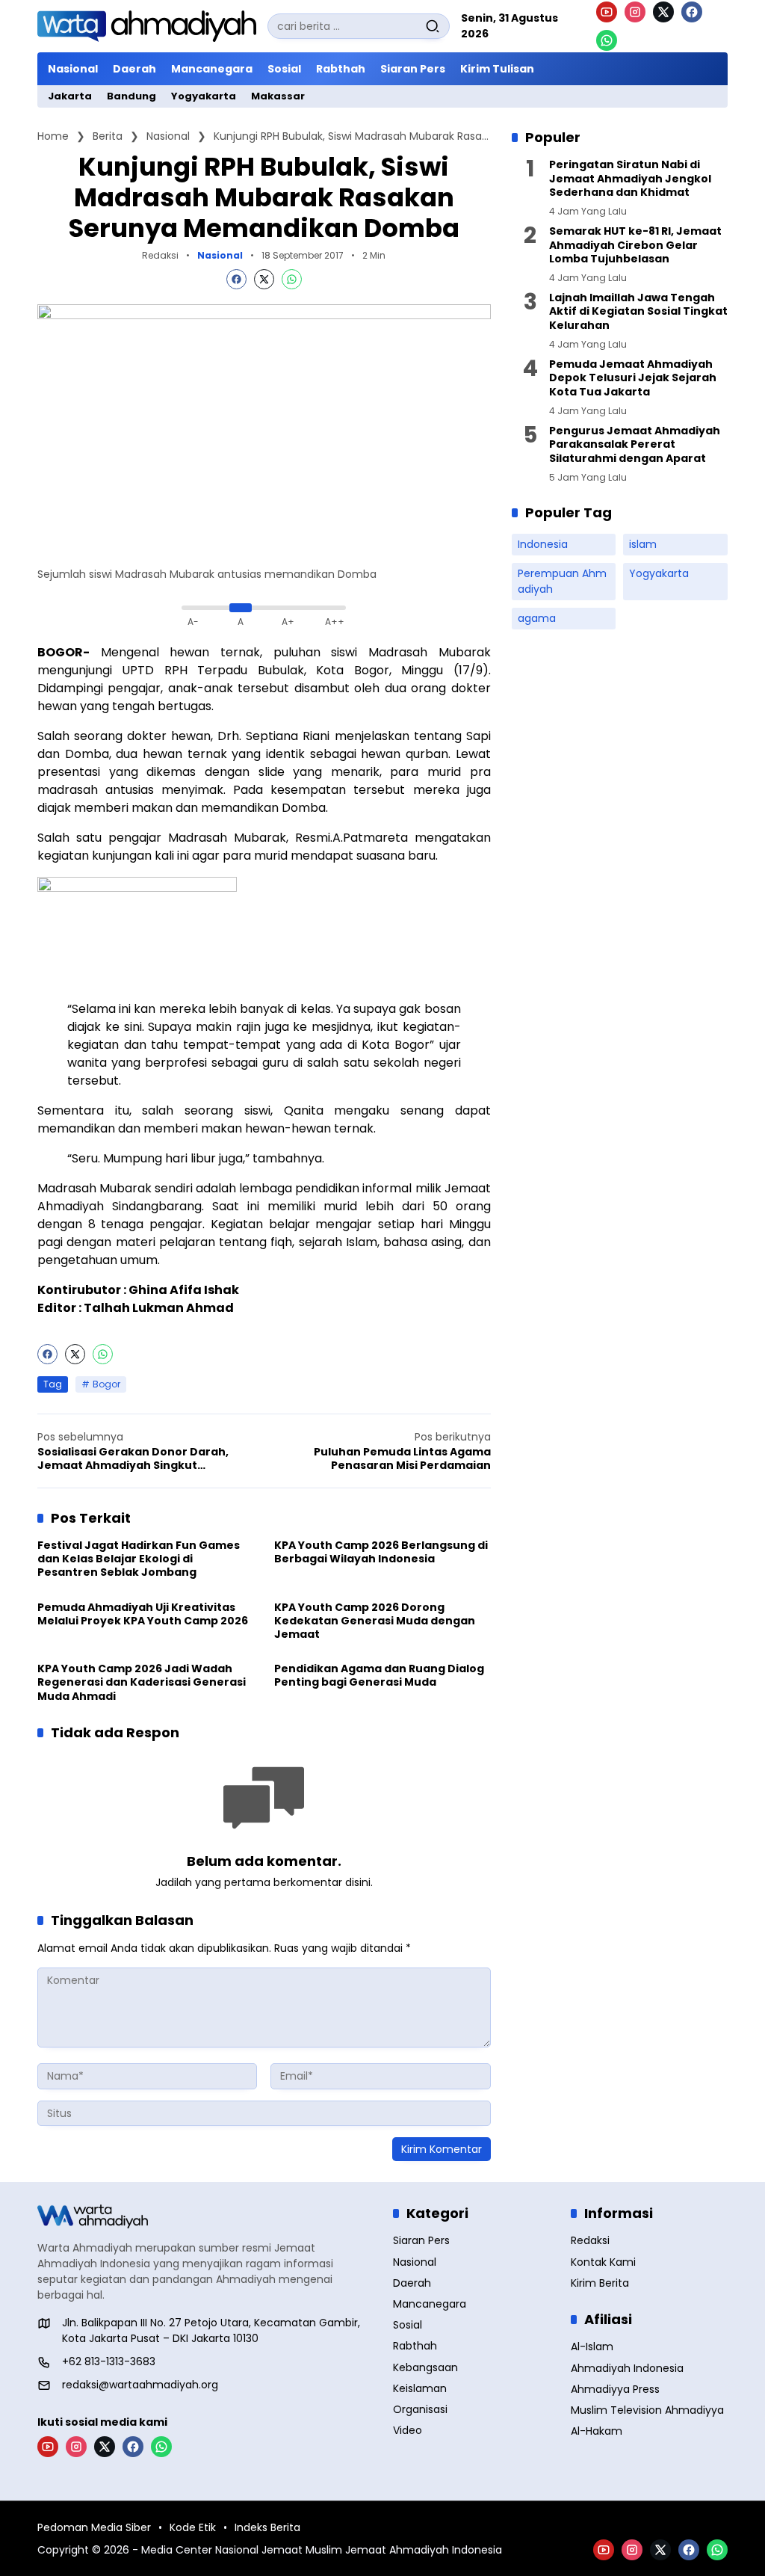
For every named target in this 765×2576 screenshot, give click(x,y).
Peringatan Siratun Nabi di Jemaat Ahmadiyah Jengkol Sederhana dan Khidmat (630, 178)
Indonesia (543, 544)
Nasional (220, 256)
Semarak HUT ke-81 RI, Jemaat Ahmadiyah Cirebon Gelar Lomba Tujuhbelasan (635, 245)
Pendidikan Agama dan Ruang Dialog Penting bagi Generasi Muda (379, 1675)
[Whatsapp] (292, 279)
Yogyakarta (659, 573)
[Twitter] (264, 279)
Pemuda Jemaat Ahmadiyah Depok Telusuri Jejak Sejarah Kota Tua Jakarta (633, 378)
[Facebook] (692, 12)
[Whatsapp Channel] (607, 40)
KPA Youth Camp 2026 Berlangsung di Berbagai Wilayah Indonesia (381, 1552)
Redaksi (160, 255)
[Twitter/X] (663, 12)
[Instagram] (635, 12)
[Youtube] (607, 12)
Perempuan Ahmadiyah (562, 581)
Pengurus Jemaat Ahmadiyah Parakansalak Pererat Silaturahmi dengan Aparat (635, 444)
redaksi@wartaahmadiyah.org (140, 2385)
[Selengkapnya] (205, 2216)
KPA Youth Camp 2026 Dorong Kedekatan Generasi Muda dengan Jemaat (375, 1621)
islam (643, 544)
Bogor (106, 1384)
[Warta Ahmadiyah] (147, 26)
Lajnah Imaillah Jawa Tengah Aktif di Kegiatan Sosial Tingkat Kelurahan (638, 311)
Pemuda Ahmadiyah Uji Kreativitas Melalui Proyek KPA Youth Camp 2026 (143, 1614)
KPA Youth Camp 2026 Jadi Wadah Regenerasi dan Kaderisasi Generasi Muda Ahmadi (142, 1682)
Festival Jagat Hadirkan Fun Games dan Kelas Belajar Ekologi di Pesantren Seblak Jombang (139, 1559)
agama (537, 618)
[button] (433, 26)
